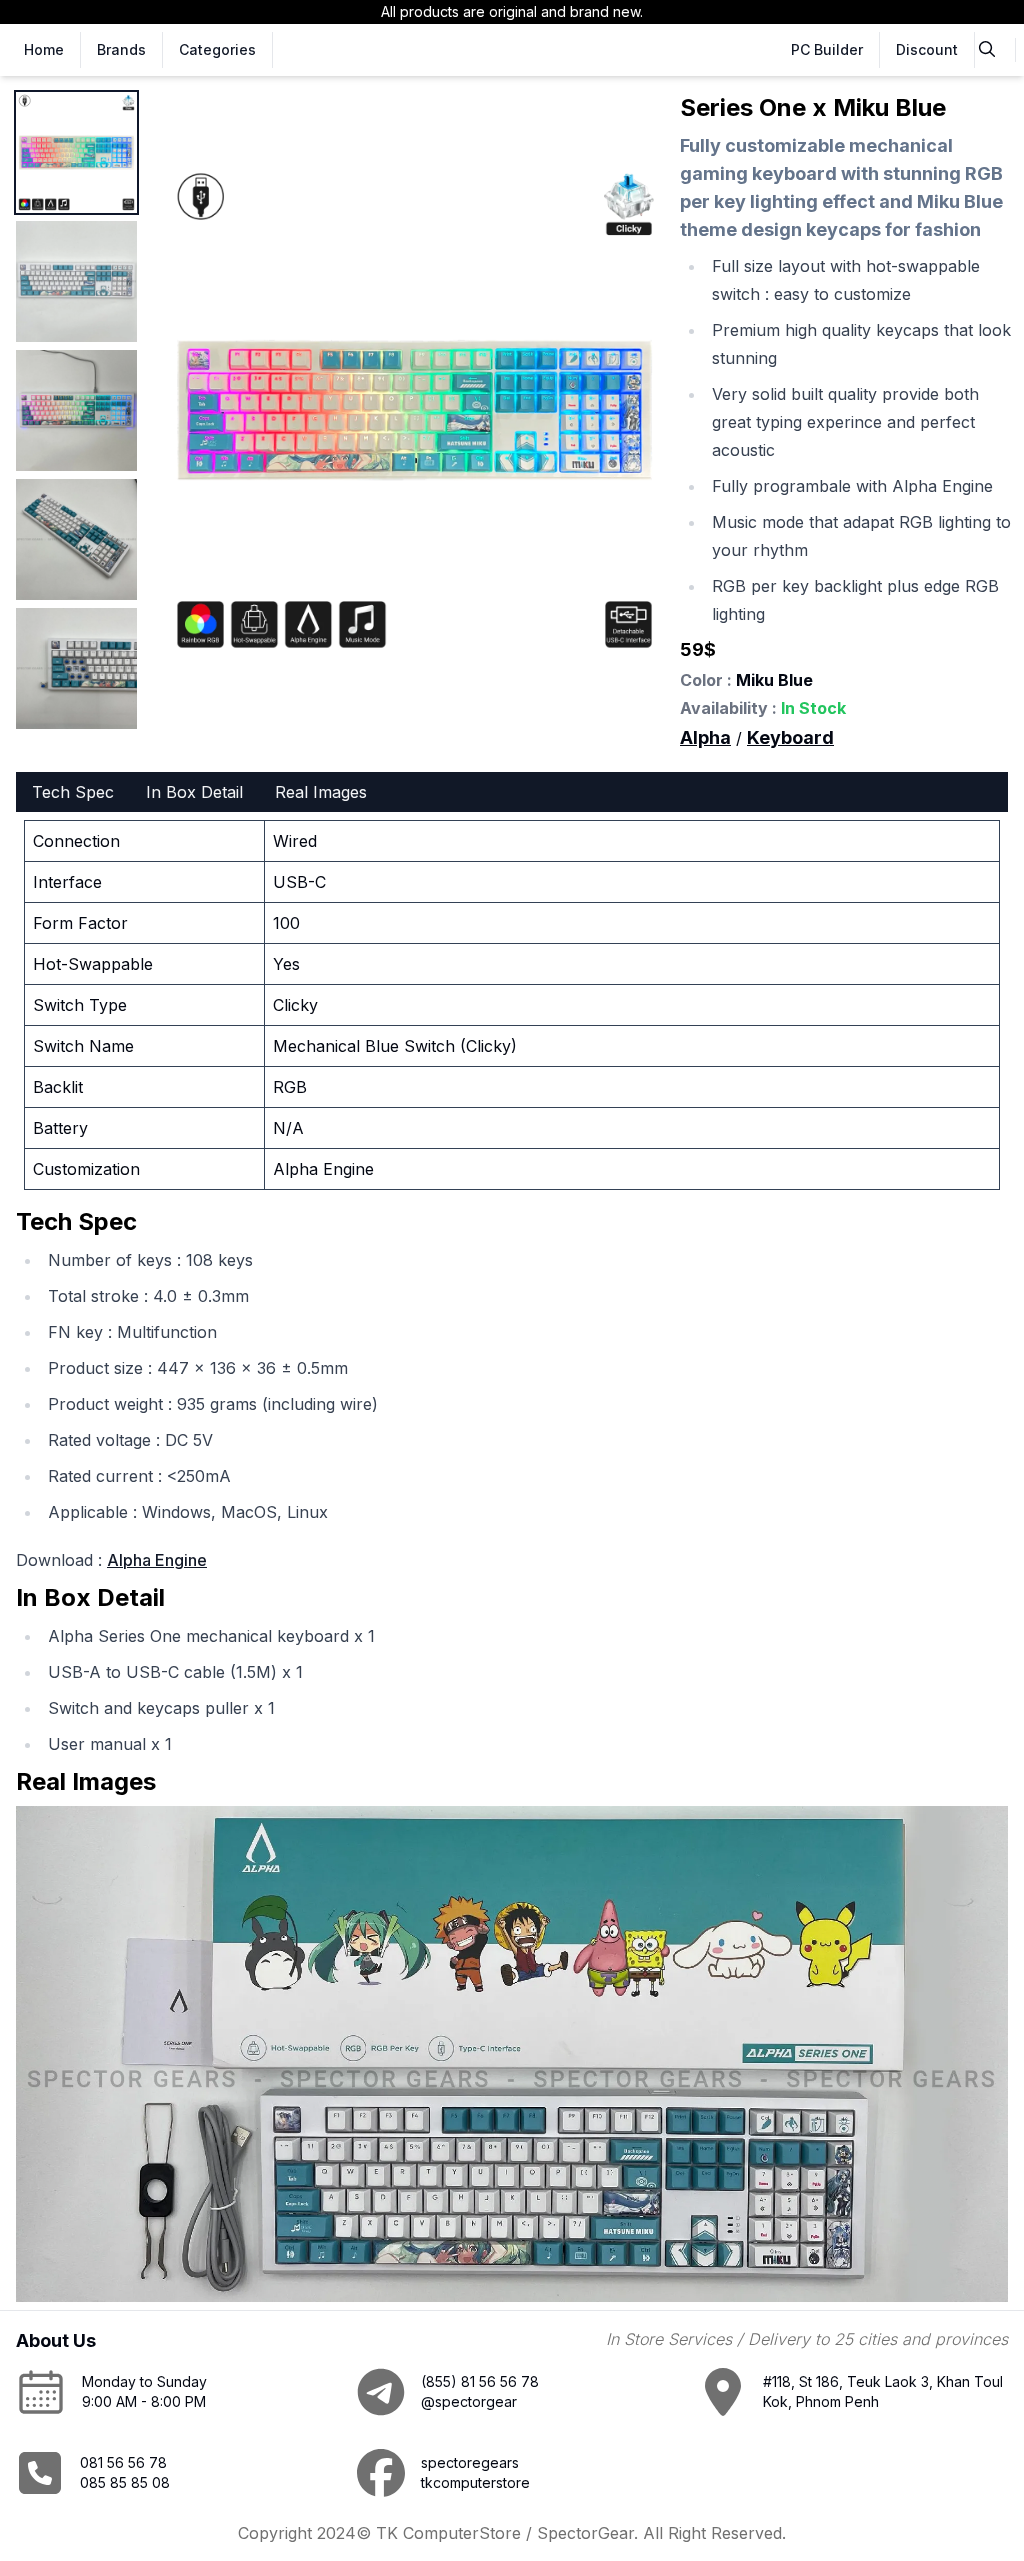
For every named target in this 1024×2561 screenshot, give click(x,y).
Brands (121, 49)
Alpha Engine (157, 1560)
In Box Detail (194, 792)
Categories (217, 49)
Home (44, 49)
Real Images (321, 792)
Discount (927, 49)
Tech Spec (73, 792)
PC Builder (827, 49)
